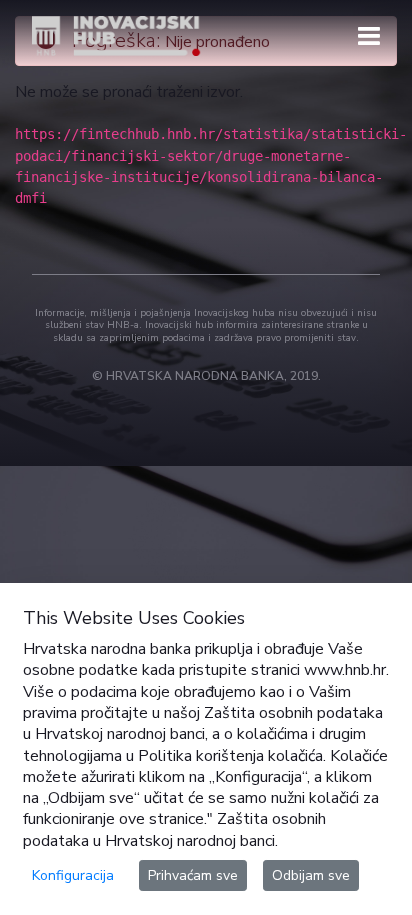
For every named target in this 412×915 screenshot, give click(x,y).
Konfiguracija (73, 875)
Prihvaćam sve (193, 875)
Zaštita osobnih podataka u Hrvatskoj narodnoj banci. (174, 829)
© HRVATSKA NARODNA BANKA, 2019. (206, 376)
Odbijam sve (311, 875)
